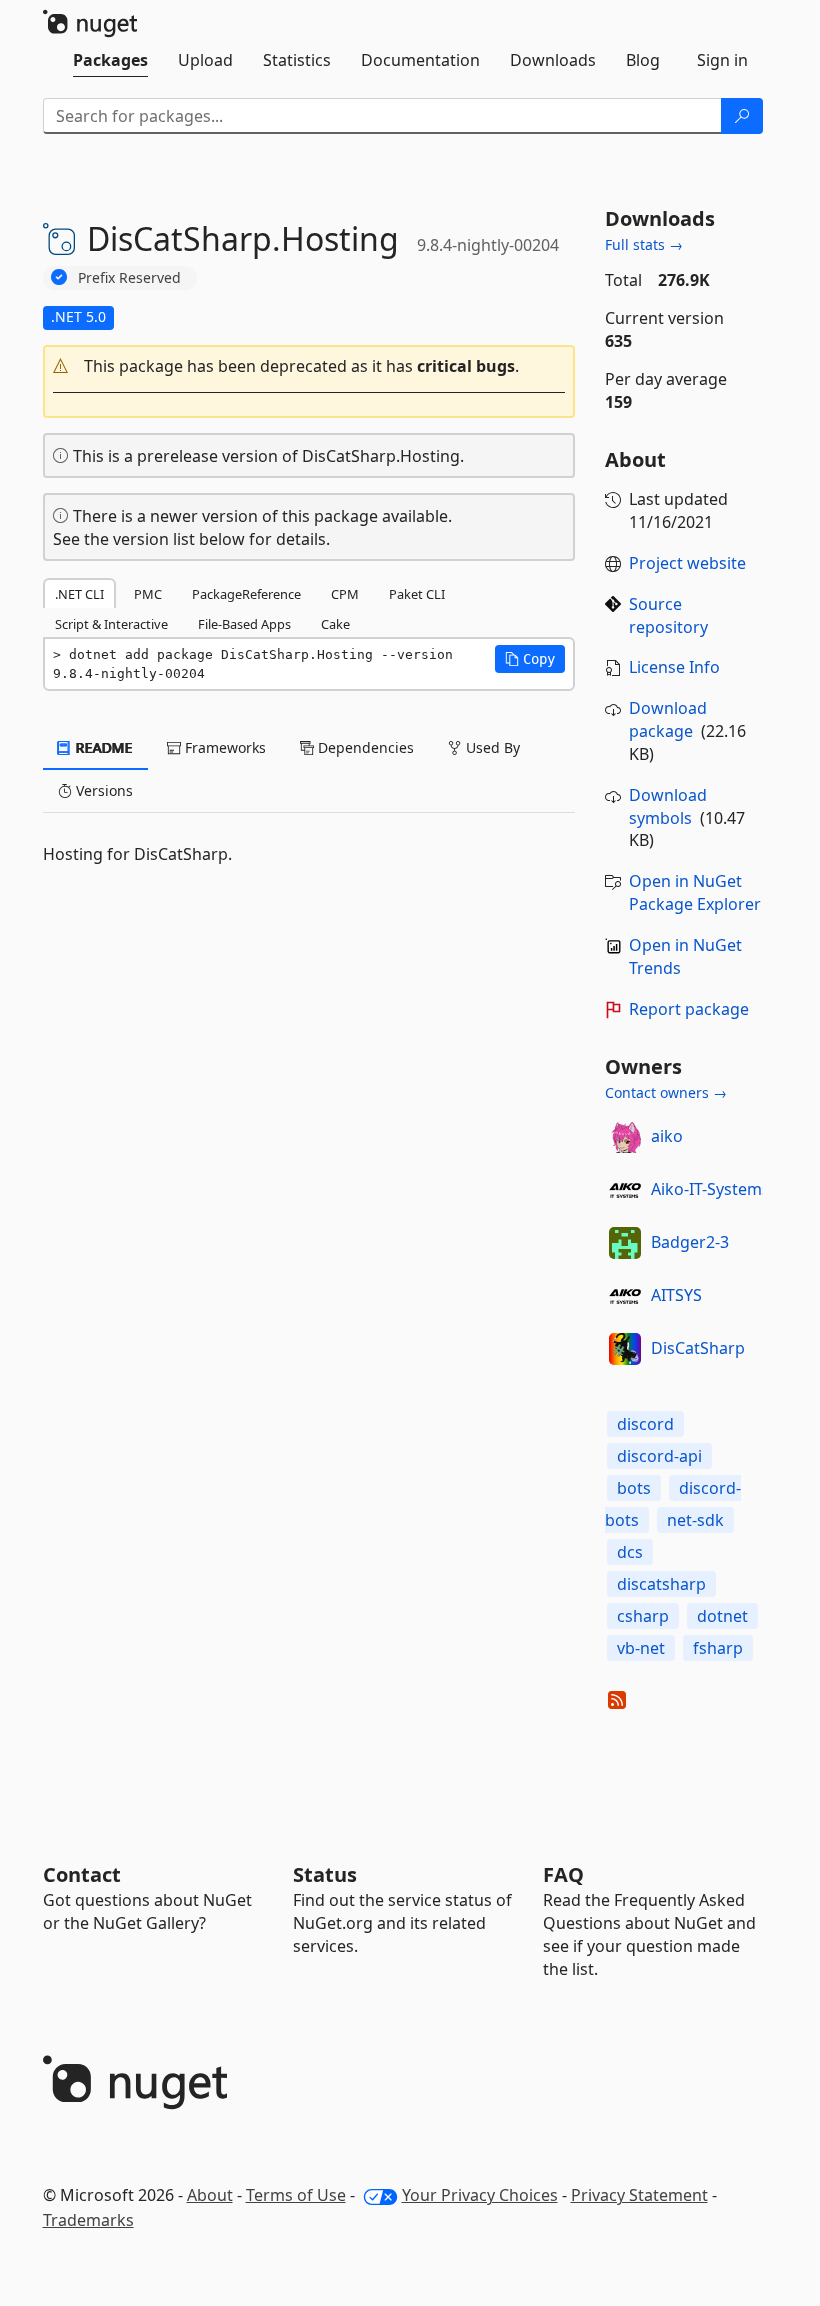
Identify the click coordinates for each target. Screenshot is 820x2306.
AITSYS (676, 1295)
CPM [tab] (345, 594)
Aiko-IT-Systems (710, 1189)
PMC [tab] (148, 594)
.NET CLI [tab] (79, 594)
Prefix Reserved (129, 277)
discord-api (659, 1456)
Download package (668, 719)
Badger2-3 (690, 1242)
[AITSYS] (625, 1296)
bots (634, 1488)
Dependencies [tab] (364, 747)
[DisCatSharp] (625, 1349)
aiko (667, 1136)
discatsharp (661, 1584)
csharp (643, 1616)
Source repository (668, 615)
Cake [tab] (335, 624)
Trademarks (88, 2220)
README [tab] (102, 747)
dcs (630, 1552)
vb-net (641, 1648)
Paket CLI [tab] (417, 594)
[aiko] (625, 1137)
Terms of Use (296, 2195)
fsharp (718, 1648)
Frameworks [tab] (223, 747)
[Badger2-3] (625, 1243)
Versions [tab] (102, 790)
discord (645, 1424)
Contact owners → (666, 1092)
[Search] (742, 116)
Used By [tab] (491, 747)
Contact (82, 1874)
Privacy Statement (639, 2195)
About (210, 2195)
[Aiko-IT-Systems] (625, 1190)
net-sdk (695, 1520)
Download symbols (668, 806)
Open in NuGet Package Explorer (695, 892)
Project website (687, 563)
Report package (689, 1009)
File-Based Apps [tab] (244, 624)
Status (325, 1874)
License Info (674, 667)
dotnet (722, 1616)
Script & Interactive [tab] (111, 624)
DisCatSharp (698, 1348)
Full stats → (644, 244)
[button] (309, 366)
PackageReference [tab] (246, 594)
